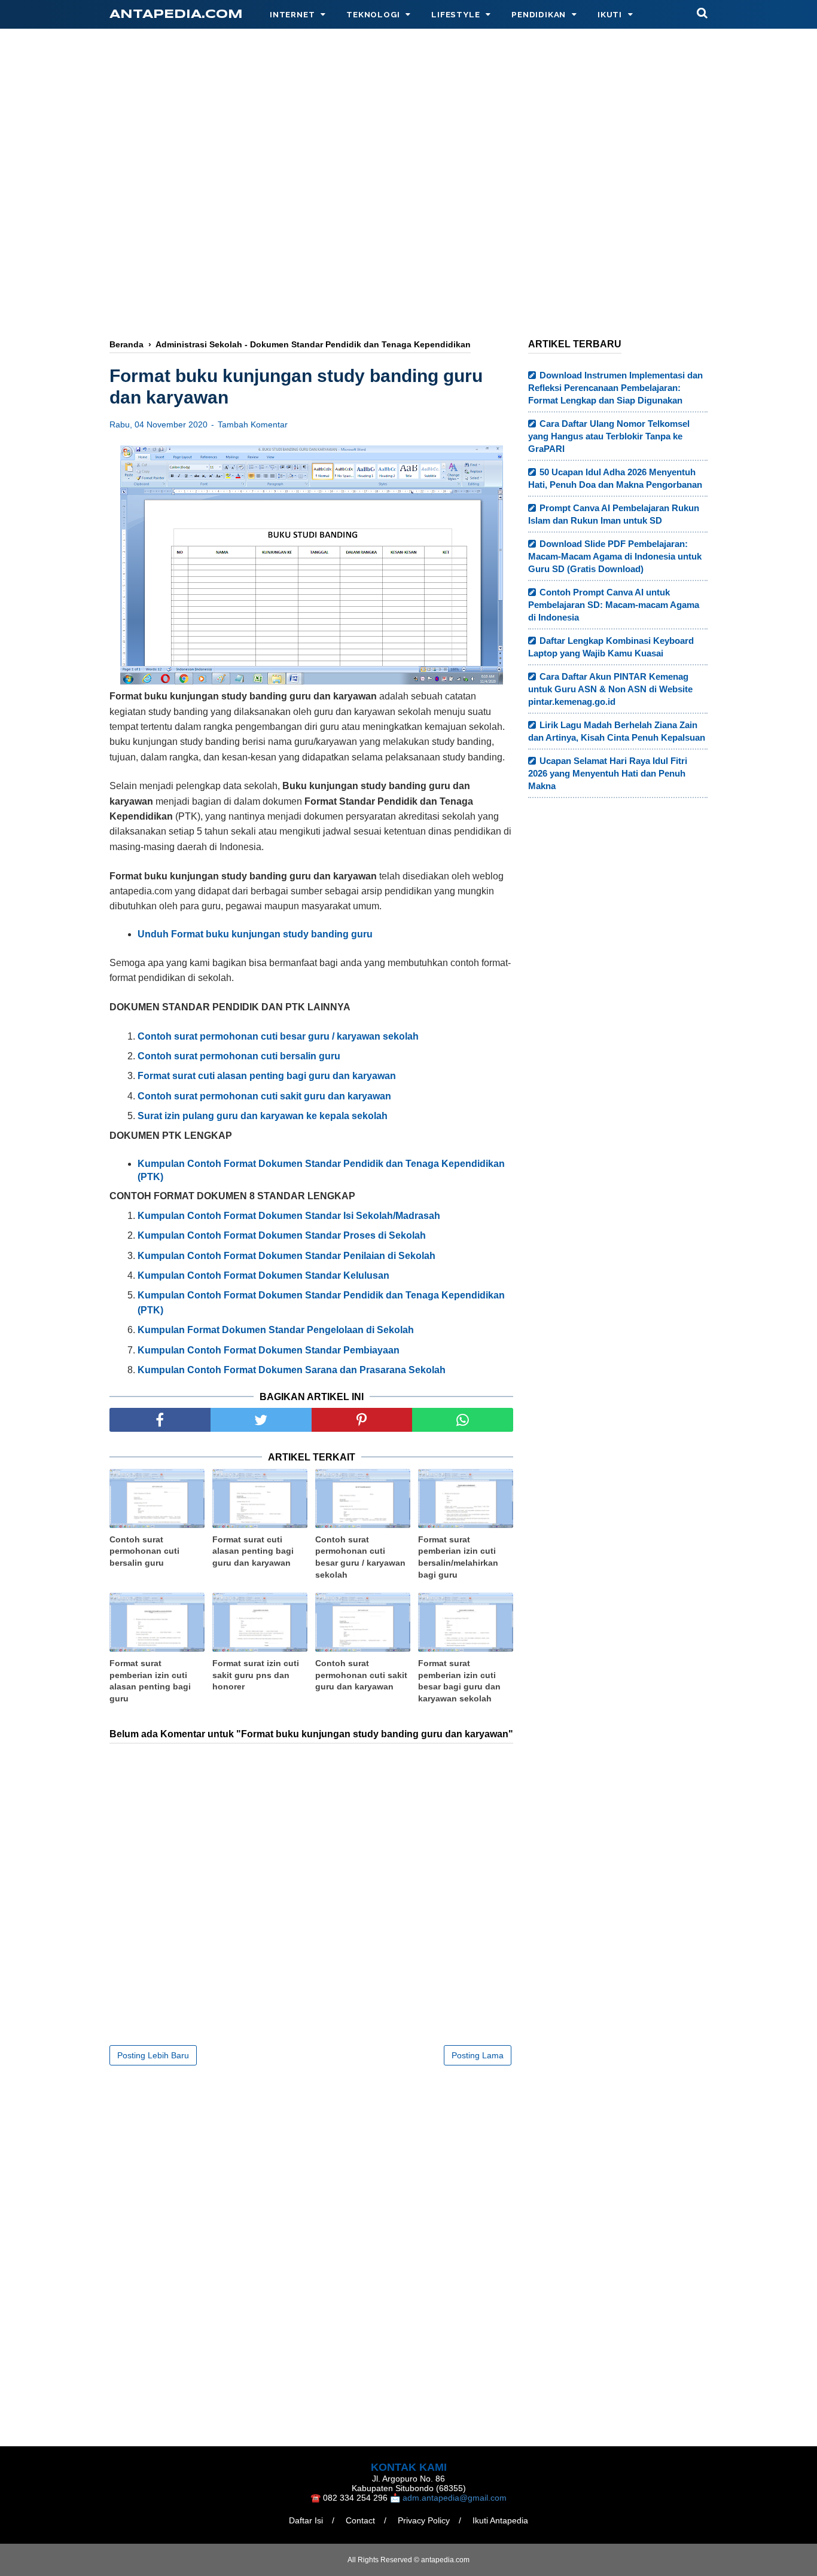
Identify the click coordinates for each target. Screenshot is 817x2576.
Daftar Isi (306, 2520)
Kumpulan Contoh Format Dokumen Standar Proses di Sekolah (282, 1235)
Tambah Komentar (253, 424)
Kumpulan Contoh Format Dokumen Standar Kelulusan (263, 1275)
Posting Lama (478, 2055)
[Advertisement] (408, 231)
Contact (360, 2520)
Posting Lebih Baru (153, 2055)
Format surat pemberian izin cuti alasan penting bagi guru (150, 1681)
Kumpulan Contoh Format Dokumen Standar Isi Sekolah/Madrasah (289, 1216)
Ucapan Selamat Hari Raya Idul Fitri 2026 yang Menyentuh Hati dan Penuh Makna (608, 773)
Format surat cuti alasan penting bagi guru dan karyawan (253, 1551)
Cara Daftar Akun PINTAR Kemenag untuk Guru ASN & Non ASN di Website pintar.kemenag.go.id (610, 689)
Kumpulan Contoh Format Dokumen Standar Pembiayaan (269, 1350)
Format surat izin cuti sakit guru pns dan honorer (256, 1675)
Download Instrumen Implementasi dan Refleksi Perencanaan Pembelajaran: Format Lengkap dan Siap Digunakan (615, 388)
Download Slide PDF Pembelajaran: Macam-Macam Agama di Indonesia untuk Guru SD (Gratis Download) (615, 556)
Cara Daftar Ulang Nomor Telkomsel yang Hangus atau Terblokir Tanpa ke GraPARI (609, 436)
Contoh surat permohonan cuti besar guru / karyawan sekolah (360, 1557)
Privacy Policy (424, 2520)
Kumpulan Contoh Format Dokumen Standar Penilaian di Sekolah (286, 1256)
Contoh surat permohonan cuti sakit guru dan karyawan (361, 1675)
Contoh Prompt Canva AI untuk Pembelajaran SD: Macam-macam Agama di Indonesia (614, 605)
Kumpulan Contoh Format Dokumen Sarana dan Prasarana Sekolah (292, 1370)
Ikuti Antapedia (500, 2520)
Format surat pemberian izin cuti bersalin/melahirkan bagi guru (458, 1557)
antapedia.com (176, 15)
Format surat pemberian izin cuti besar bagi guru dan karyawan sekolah (459, 1681)
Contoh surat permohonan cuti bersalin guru (144, 1551)
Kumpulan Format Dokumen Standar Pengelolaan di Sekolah (276, 1330)
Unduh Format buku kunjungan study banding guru (255, 934)
